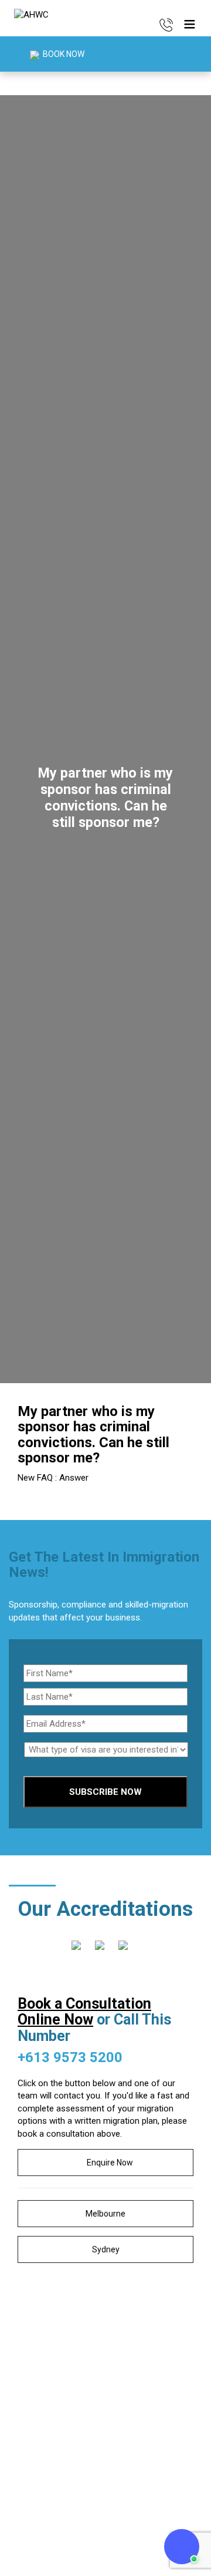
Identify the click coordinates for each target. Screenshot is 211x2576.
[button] (189, 25)
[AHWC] (31, 15)
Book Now (63, 54)
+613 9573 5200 (70, 2057)
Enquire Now (109, 2163)
